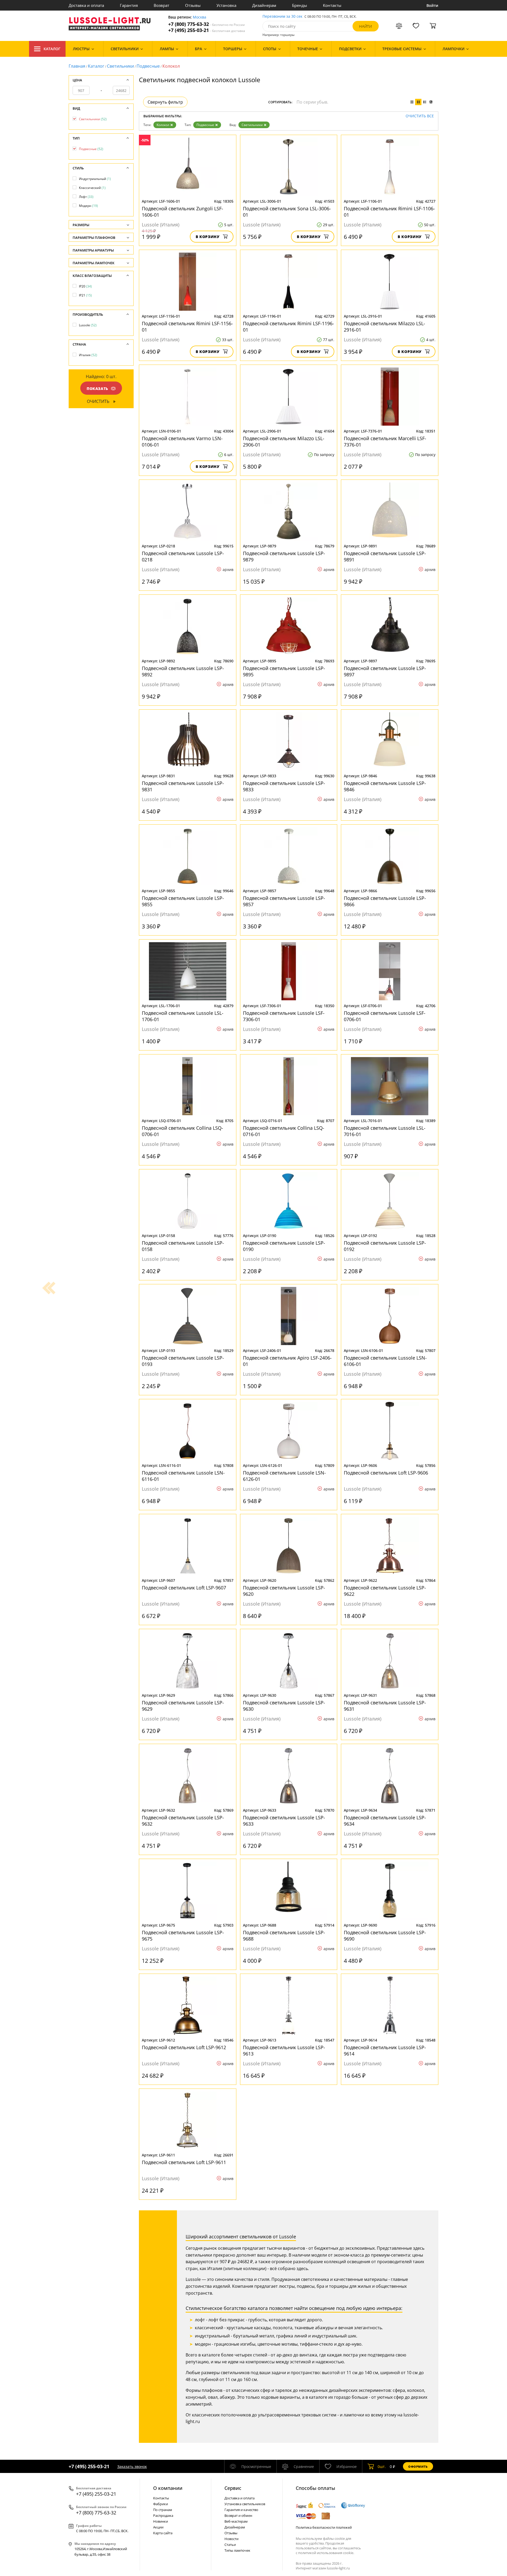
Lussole (88, 325)
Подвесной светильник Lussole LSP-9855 (183, 901)
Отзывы (193, 5)
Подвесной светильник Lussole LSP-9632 (183, 1821)
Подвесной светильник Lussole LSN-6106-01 (385, 1361)
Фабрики (161, 2504)
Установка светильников (245, 2504)
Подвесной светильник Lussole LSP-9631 (385, 1706)
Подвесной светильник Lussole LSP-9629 (183, 1706)
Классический (92, 188)
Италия (88, 355)
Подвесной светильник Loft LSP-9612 (184, 2047)
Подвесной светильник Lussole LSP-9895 (284, 671)
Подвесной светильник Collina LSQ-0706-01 (182, 1131)
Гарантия (129, 5)
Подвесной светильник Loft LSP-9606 (386, 1473)
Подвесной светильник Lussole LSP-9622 (385, 1591)
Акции (158, 2527)
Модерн (88, 206)
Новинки (161, 2521)
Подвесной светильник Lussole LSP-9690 (385, 1936)
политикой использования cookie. (326, 2553)
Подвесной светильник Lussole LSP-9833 (284, 786)
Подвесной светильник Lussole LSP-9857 (284, 901)
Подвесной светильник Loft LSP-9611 (184, 2162)
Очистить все (420, 116)
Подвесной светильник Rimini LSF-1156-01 (187, 327)
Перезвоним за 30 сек (282, 17)
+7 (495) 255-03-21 (207, 30)
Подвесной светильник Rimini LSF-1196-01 (288, 327)
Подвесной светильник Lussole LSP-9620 (284, 1591)
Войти (432, 5)
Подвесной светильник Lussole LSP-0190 (284, 1246)
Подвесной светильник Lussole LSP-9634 (385, 1821)
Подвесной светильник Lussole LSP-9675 (183, 1936)
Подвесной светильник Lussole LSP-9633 (284, 1821)
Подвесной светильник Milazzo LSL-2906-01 (284, 441)
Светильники (120, 66)
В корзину (208, 237)
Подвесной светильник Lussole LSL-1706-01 (183, 1016)
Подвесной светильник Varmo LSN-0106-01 (182, 441)
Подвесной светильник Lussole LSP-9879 (284, 556)
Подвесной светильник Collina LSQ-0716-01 (284, 1131)
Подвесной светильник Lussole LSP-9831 (183, 786)
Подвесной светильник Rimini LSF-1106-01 (389, 212)
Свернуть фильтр (165, 102)
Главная (77, 66)
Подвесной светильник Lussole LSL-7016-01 (385, 1131)
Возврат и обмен (238, 2515)
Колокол (163, 125)
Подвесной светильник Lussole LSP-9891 (385, 556)
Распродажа (163, 2515)
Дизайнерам (264, 5)
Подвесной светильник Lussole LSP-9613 (284, 2050)
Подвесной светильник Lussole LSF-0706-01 (385, 1016)
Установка (226, 5)
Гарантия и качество (241, 2510)
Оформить (418, 2466)
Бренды (300, 5)
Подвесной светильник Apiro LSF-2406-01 (287, 1361)
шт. (382, 2466)
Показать (97, 389)
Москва (199, 17)
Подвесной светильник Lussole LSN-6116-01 (183, 1476)
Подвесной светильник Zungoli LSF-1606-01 (182, 212)
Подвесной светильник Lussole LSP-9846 (385, 786)
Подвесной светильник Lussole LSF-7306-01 (284, 1016)
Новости (231, 2539)
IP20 (85, 286)
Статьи (230, 2545)
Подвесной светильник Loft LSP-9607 (184, 1588)
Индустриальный (95, 179)
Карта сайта (163, 2533)
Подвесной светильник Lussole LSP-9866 (385, 901)
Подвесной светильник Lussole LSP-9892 (183, 671)
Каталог (52, 49)
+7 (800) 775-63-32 (206, 24)
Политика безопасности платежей (324, 2527)
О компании (168, 2488)
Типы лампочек (237, 2550)
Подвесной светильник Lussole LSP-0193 (183, 1361)
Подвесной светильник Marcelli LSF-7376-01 (385, 441)
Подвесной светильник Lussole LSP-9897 (385, 671)
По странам (163, 2510)
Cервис (233, 2488)
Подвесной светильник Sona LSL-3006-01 (287, 212)
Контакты (332, 5)
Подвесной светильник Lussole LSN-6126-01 (284, 1476)
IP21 (85, 295)
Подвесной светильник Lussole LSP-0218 (183, 556)
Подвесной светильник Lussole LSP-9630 (284, 1706)
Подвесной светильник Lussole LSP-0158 (183, 1246)
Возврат (161, 5)
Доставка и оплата (86, 5)
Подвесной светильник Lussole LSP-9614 (385, 2050)
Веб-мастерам (236, 2521)
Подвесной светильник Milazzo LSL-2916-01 (384, 327)
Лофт (86, 197)
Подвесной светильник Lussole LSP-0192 (385, 1246)
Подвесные (148, 66)
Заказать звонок (132, 2466)
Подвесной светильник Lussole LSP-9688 (284, 1936)
